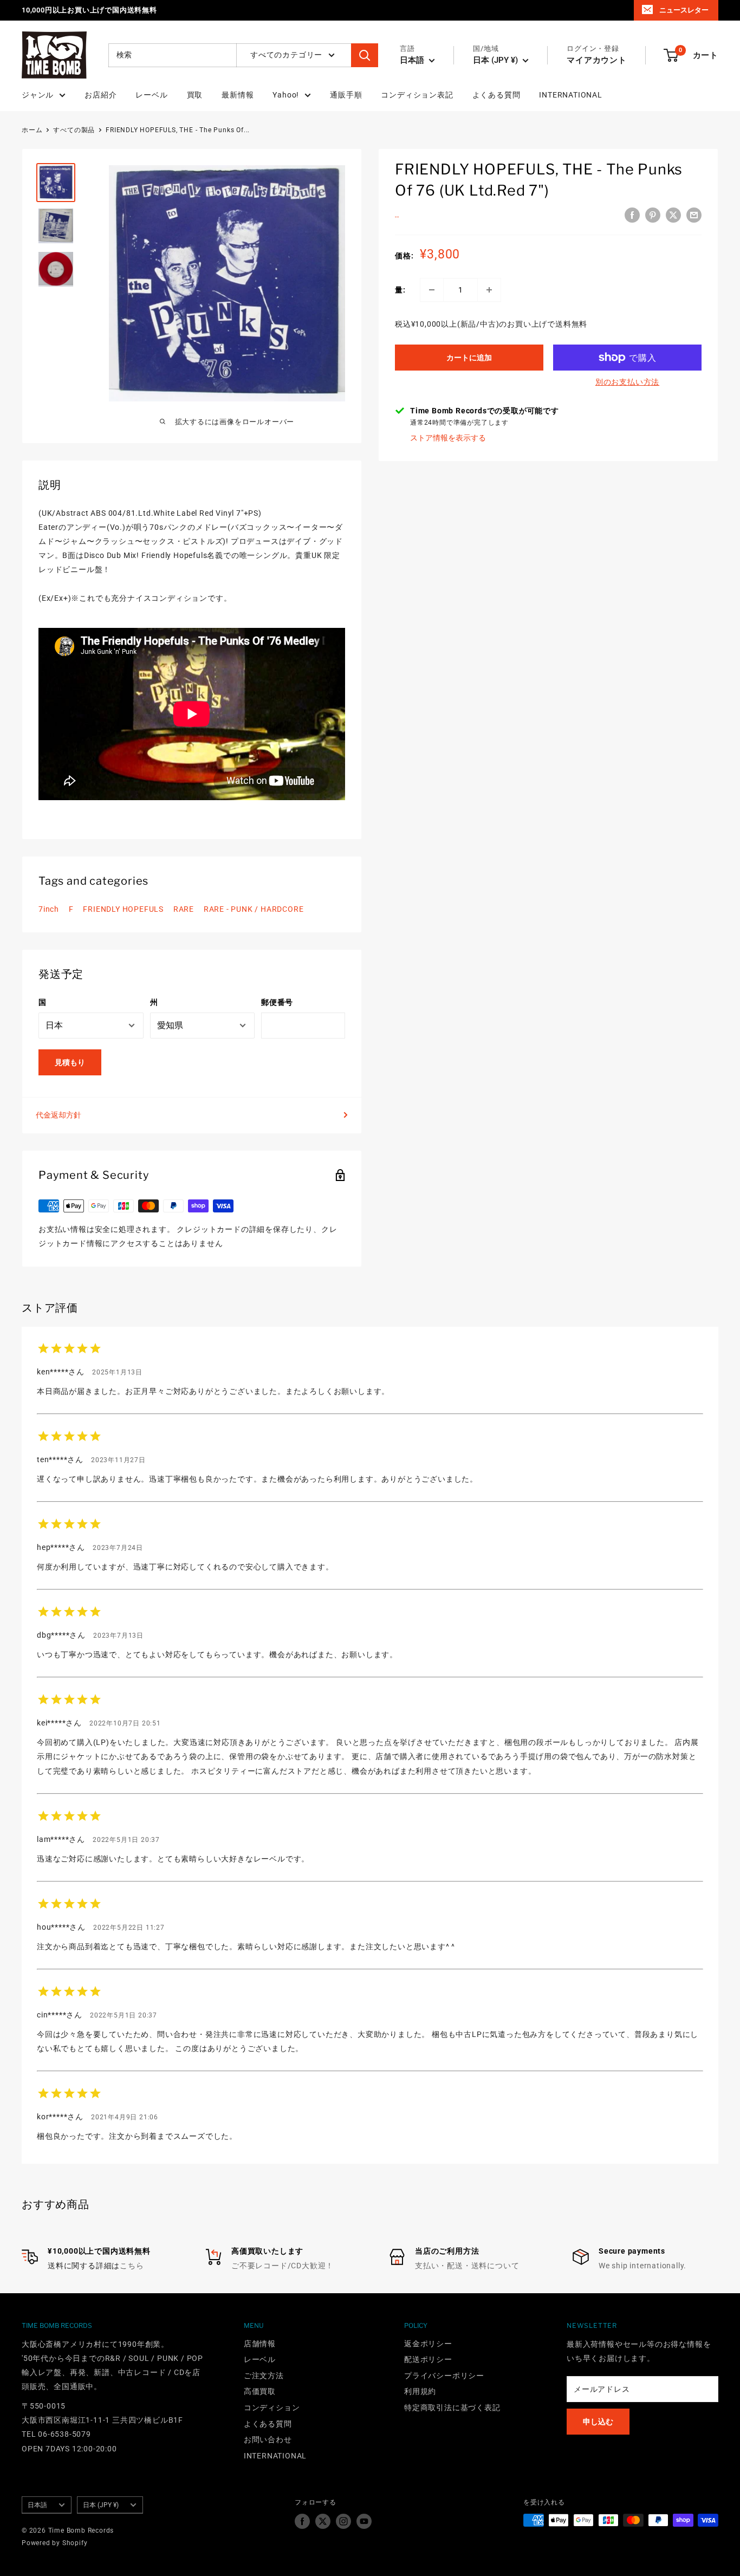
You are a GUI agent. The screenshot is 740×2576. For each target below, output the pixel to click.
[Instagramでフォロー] (343, 2521)
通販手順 (346, 95)
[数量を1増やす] (489, 290)
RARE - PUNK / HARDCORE (254, 909)
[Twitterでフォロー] (323, 2521)
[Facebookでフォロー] (302, 2521)
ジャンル (38, 95)
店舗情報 (260, 2344)
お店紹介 (100, 95)
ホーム (32, 130)
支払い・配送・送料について (467, 2266)
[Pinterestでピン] (653, 215)
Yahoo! (286, 95)
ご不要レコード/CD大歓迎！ (283, 2266)
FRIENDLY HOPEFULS (123, 909)
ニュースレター (684, 10)
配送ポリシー (428, 2359)
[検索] (365, 55)
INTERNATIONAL (570, 95)
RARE (184, 909)
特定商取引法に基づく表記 (452, 2408)
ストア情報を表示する (448, 438)
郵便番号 (277, 1002)
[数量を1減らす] (432, 290)
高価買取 (260, 2391)
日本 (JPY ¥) (101, 2505)
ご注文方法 (264, 2376)
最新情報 (238, 95)
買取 (195, 95)
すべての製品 (74, 130)
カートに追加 (469, 358)
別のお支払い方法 (627, 382)
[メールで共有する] (694, 215)
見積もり (70, 1062)
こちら (132, 2266)
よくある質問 (496, 95)
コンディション (272, 2408)
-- (397, 217)
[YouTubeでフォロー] (364, 2521)
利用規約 (420, 2391)
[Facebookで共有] (632, 215)
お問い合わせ (268, 2439)
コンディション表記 (417, 95)
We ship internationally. (642, 2266)
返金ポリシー (428, 2344)
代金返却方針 (59, 1115)
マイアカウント (597, 60)
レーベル (151, 95)
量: (400, 290)
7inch (49, 909)
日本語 (37, 2505)
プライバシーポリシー (444, 2376)
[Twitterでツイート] (673, 215)
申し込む (598, 2422)
